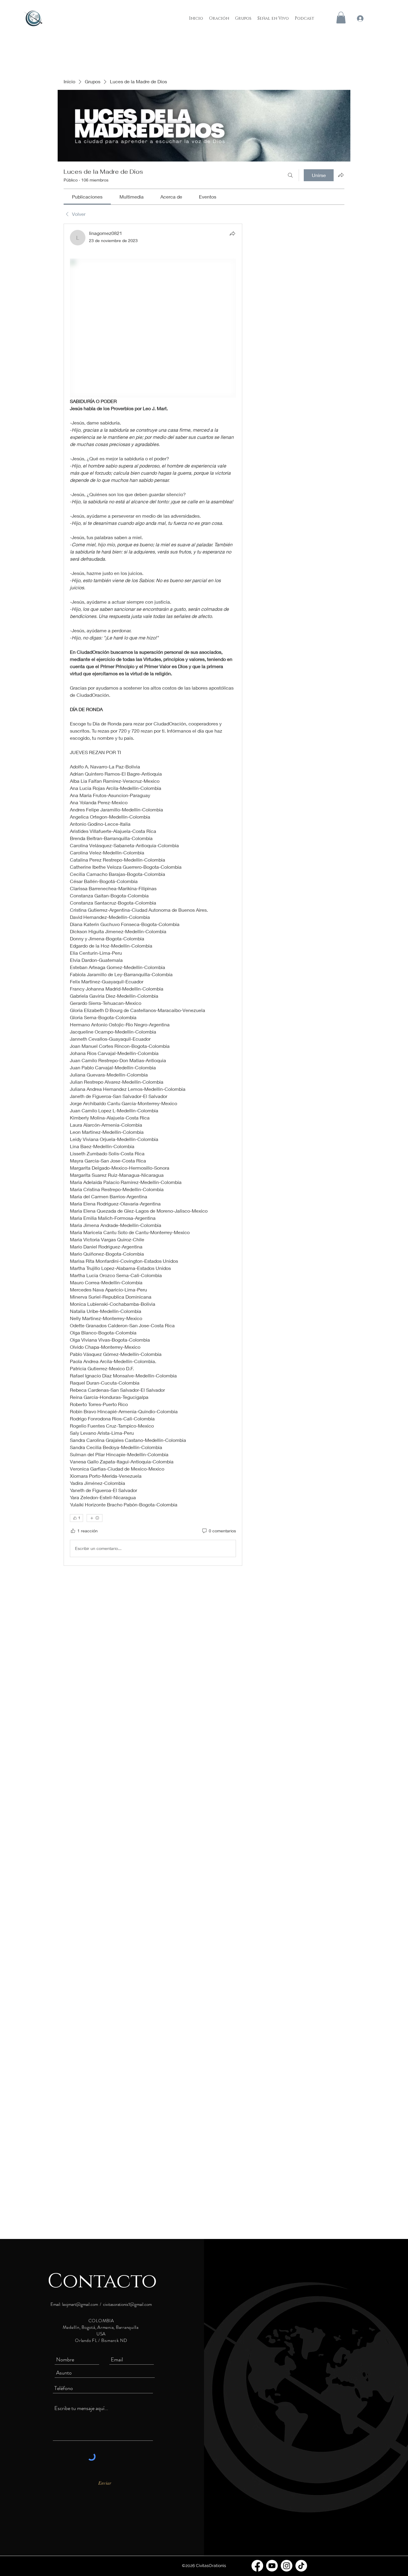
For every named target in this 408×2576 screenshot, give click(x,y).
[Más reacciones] (95, 1518)
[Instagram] (287, 2566)
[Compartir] (232, 233)
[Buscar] (290, 175)
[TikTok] (301, 2566)
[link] (87, 197)
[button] (341, 17)
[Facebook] (257, 2566)
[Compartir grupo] (341, 175)
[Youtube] (272, 2566)
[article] (153, 895)
